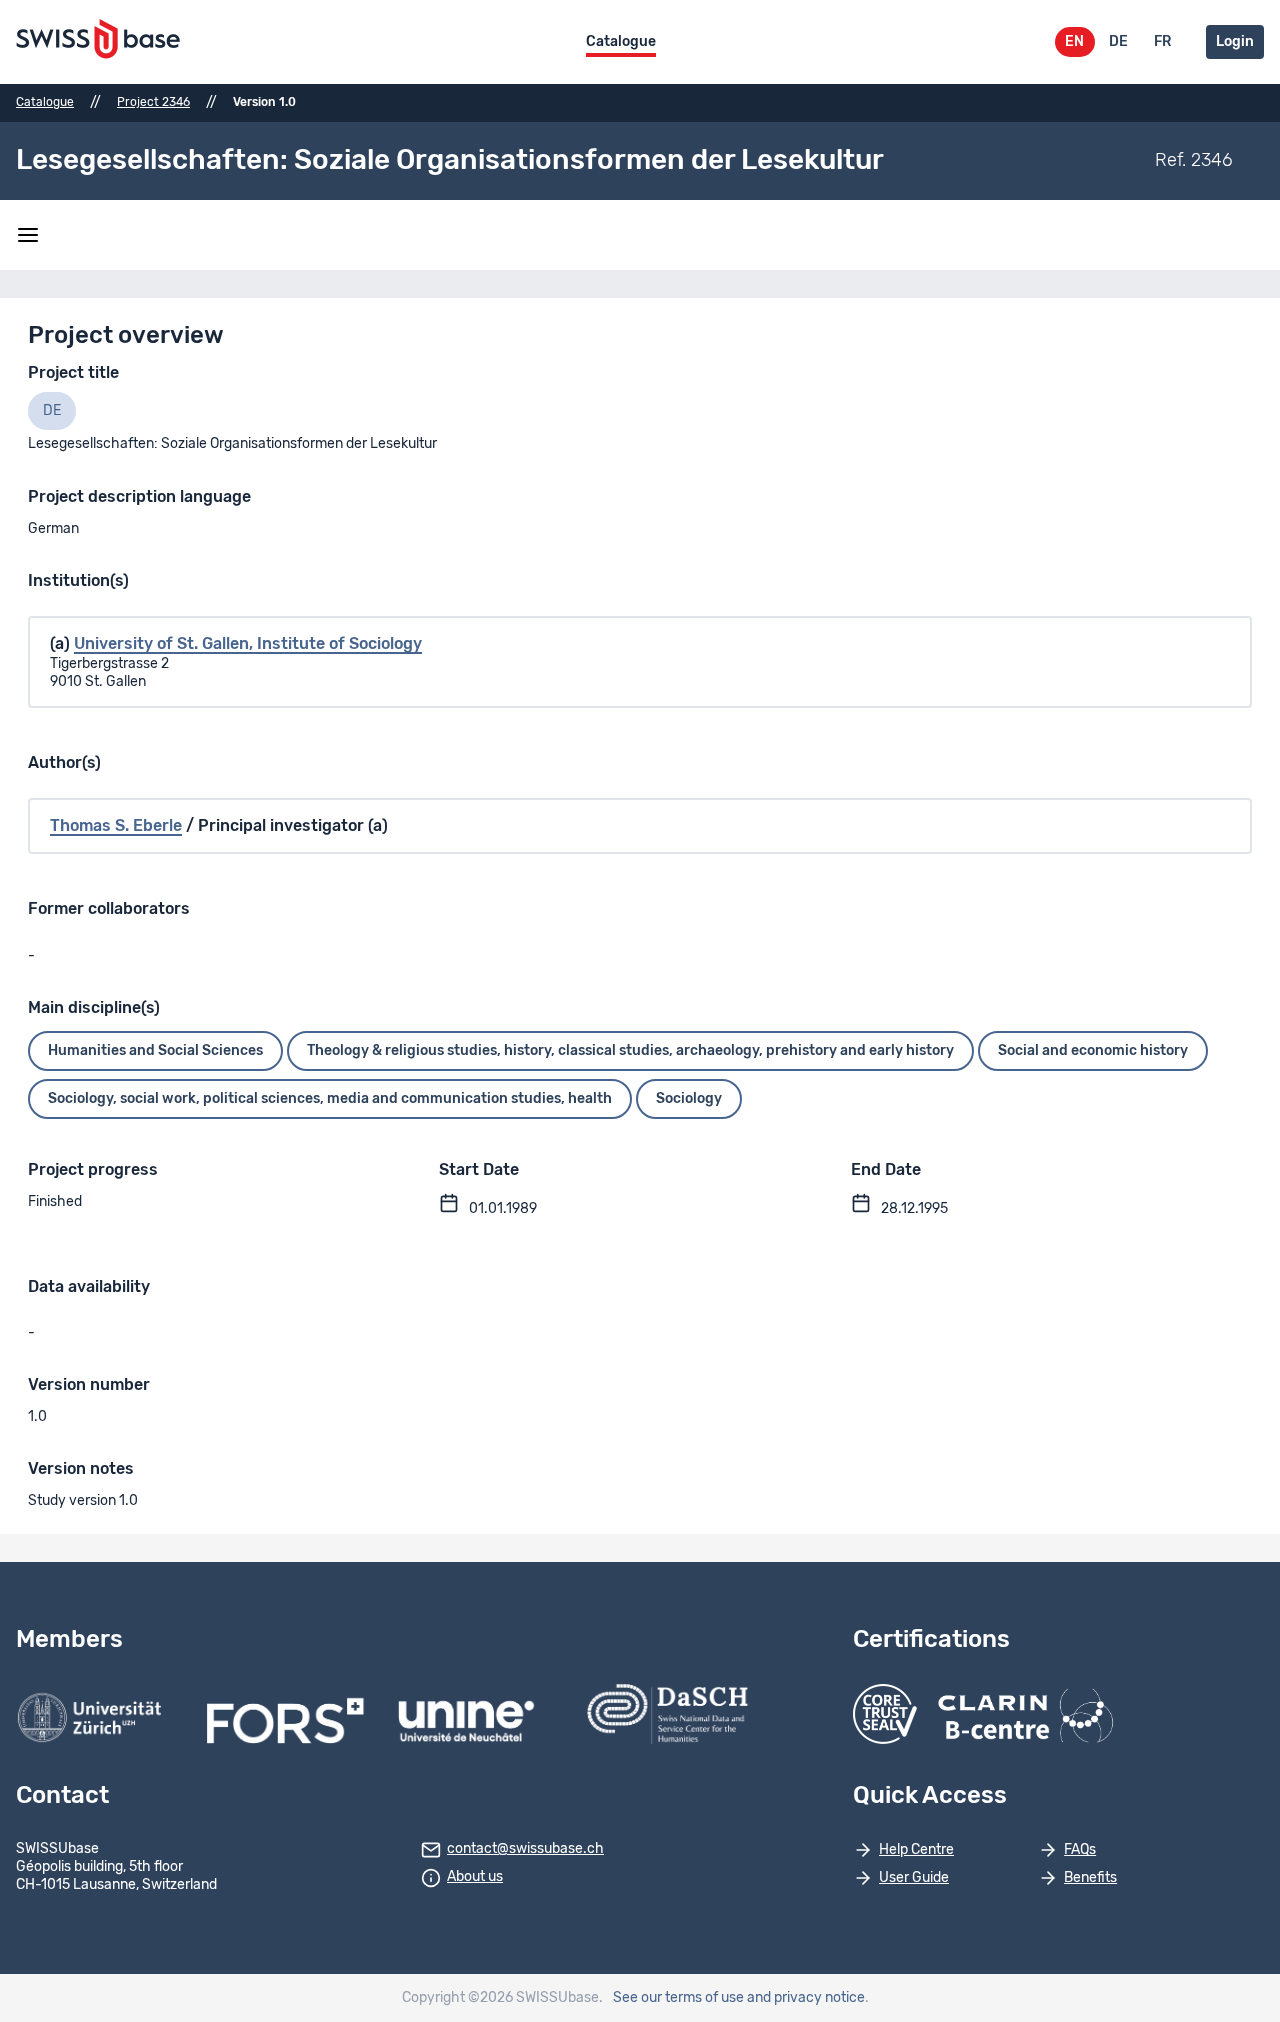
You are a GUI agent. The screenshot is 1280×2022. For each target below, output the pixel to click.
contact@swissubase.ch (525, 1849)
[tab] (52, 411)
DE (1118, 42)
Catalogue (621, 42)
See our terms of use (678, 1998)
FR (1162, 42)
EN (1074, 42)
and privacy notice (806, 1998)
